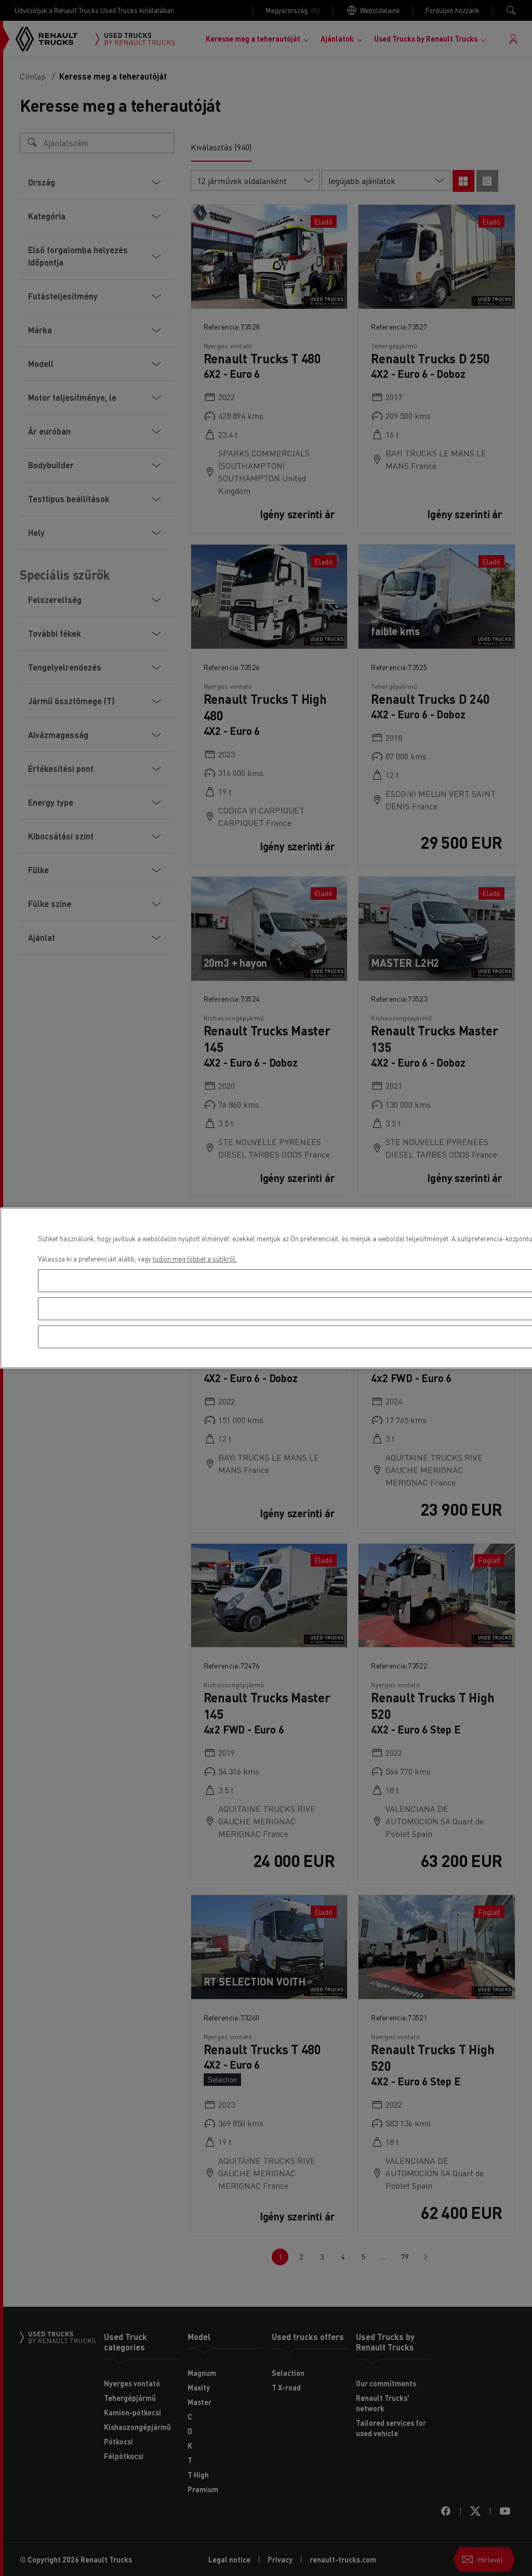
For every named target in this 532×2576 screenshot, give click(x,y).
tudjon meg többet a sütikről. (195, 1259)
